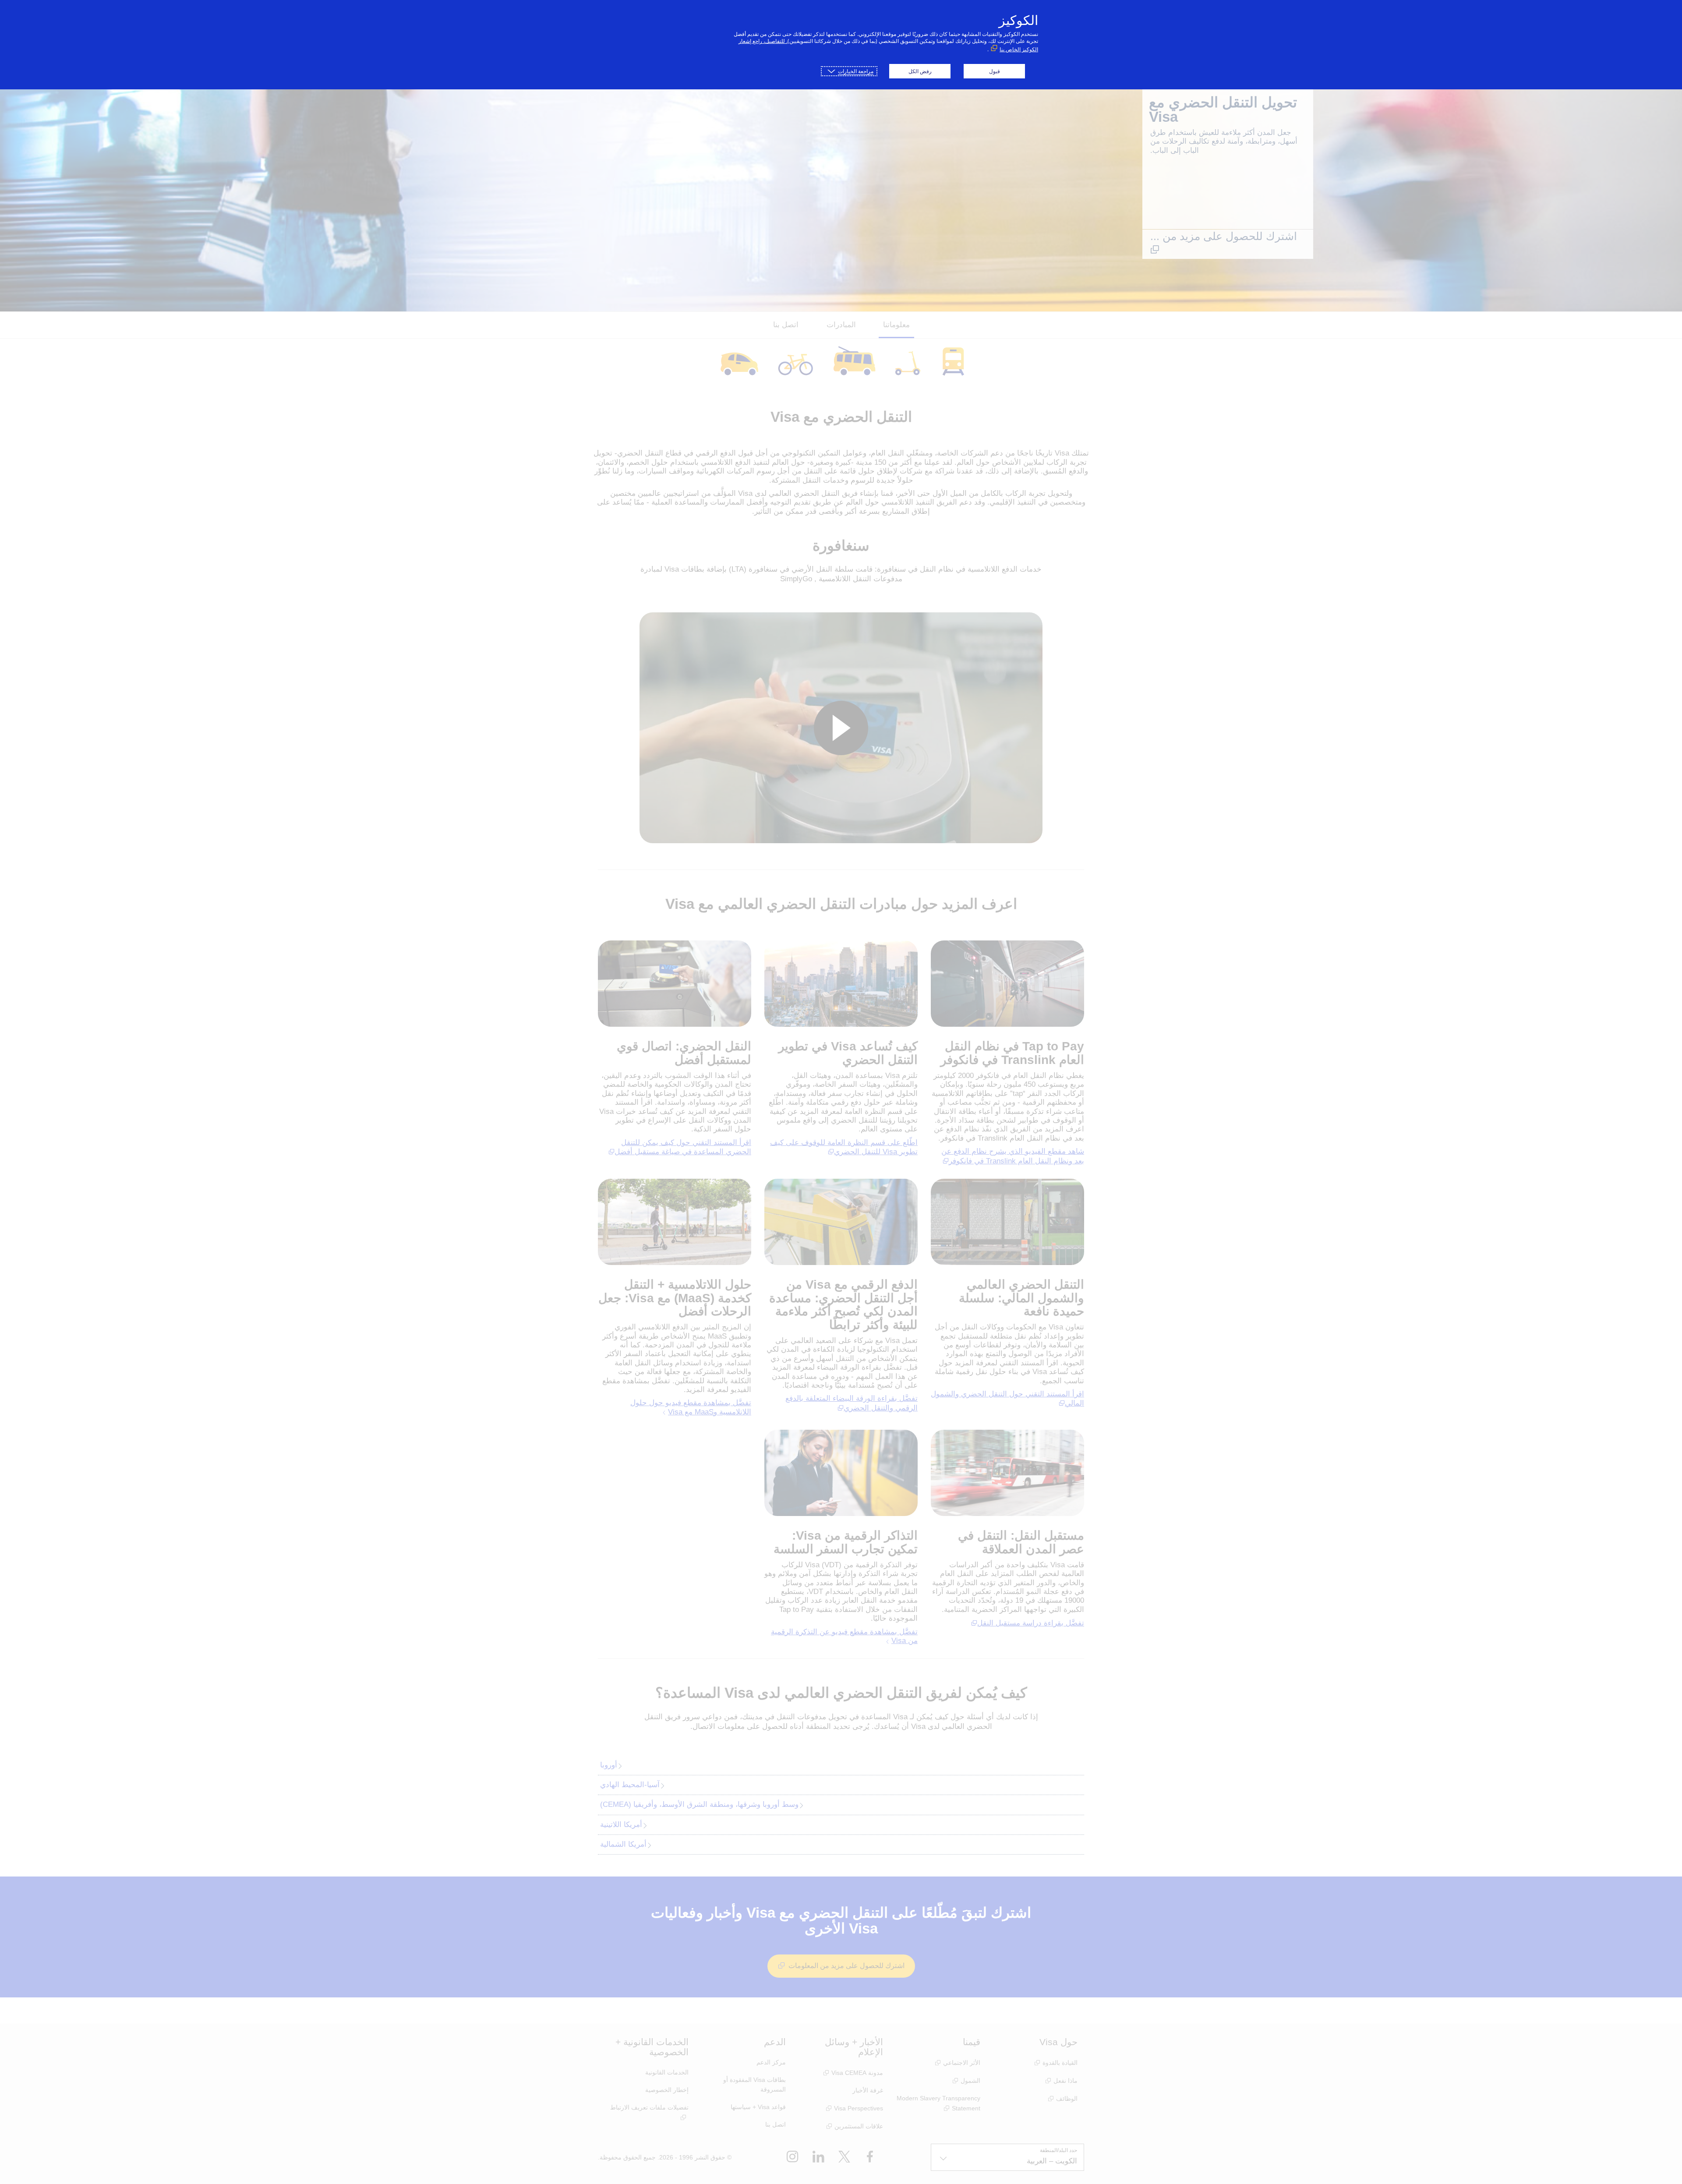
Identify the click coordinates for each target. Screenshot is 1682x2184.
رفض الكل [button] (920, 71)
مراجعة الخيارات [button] (856, 71)
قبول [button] (995, 71)
